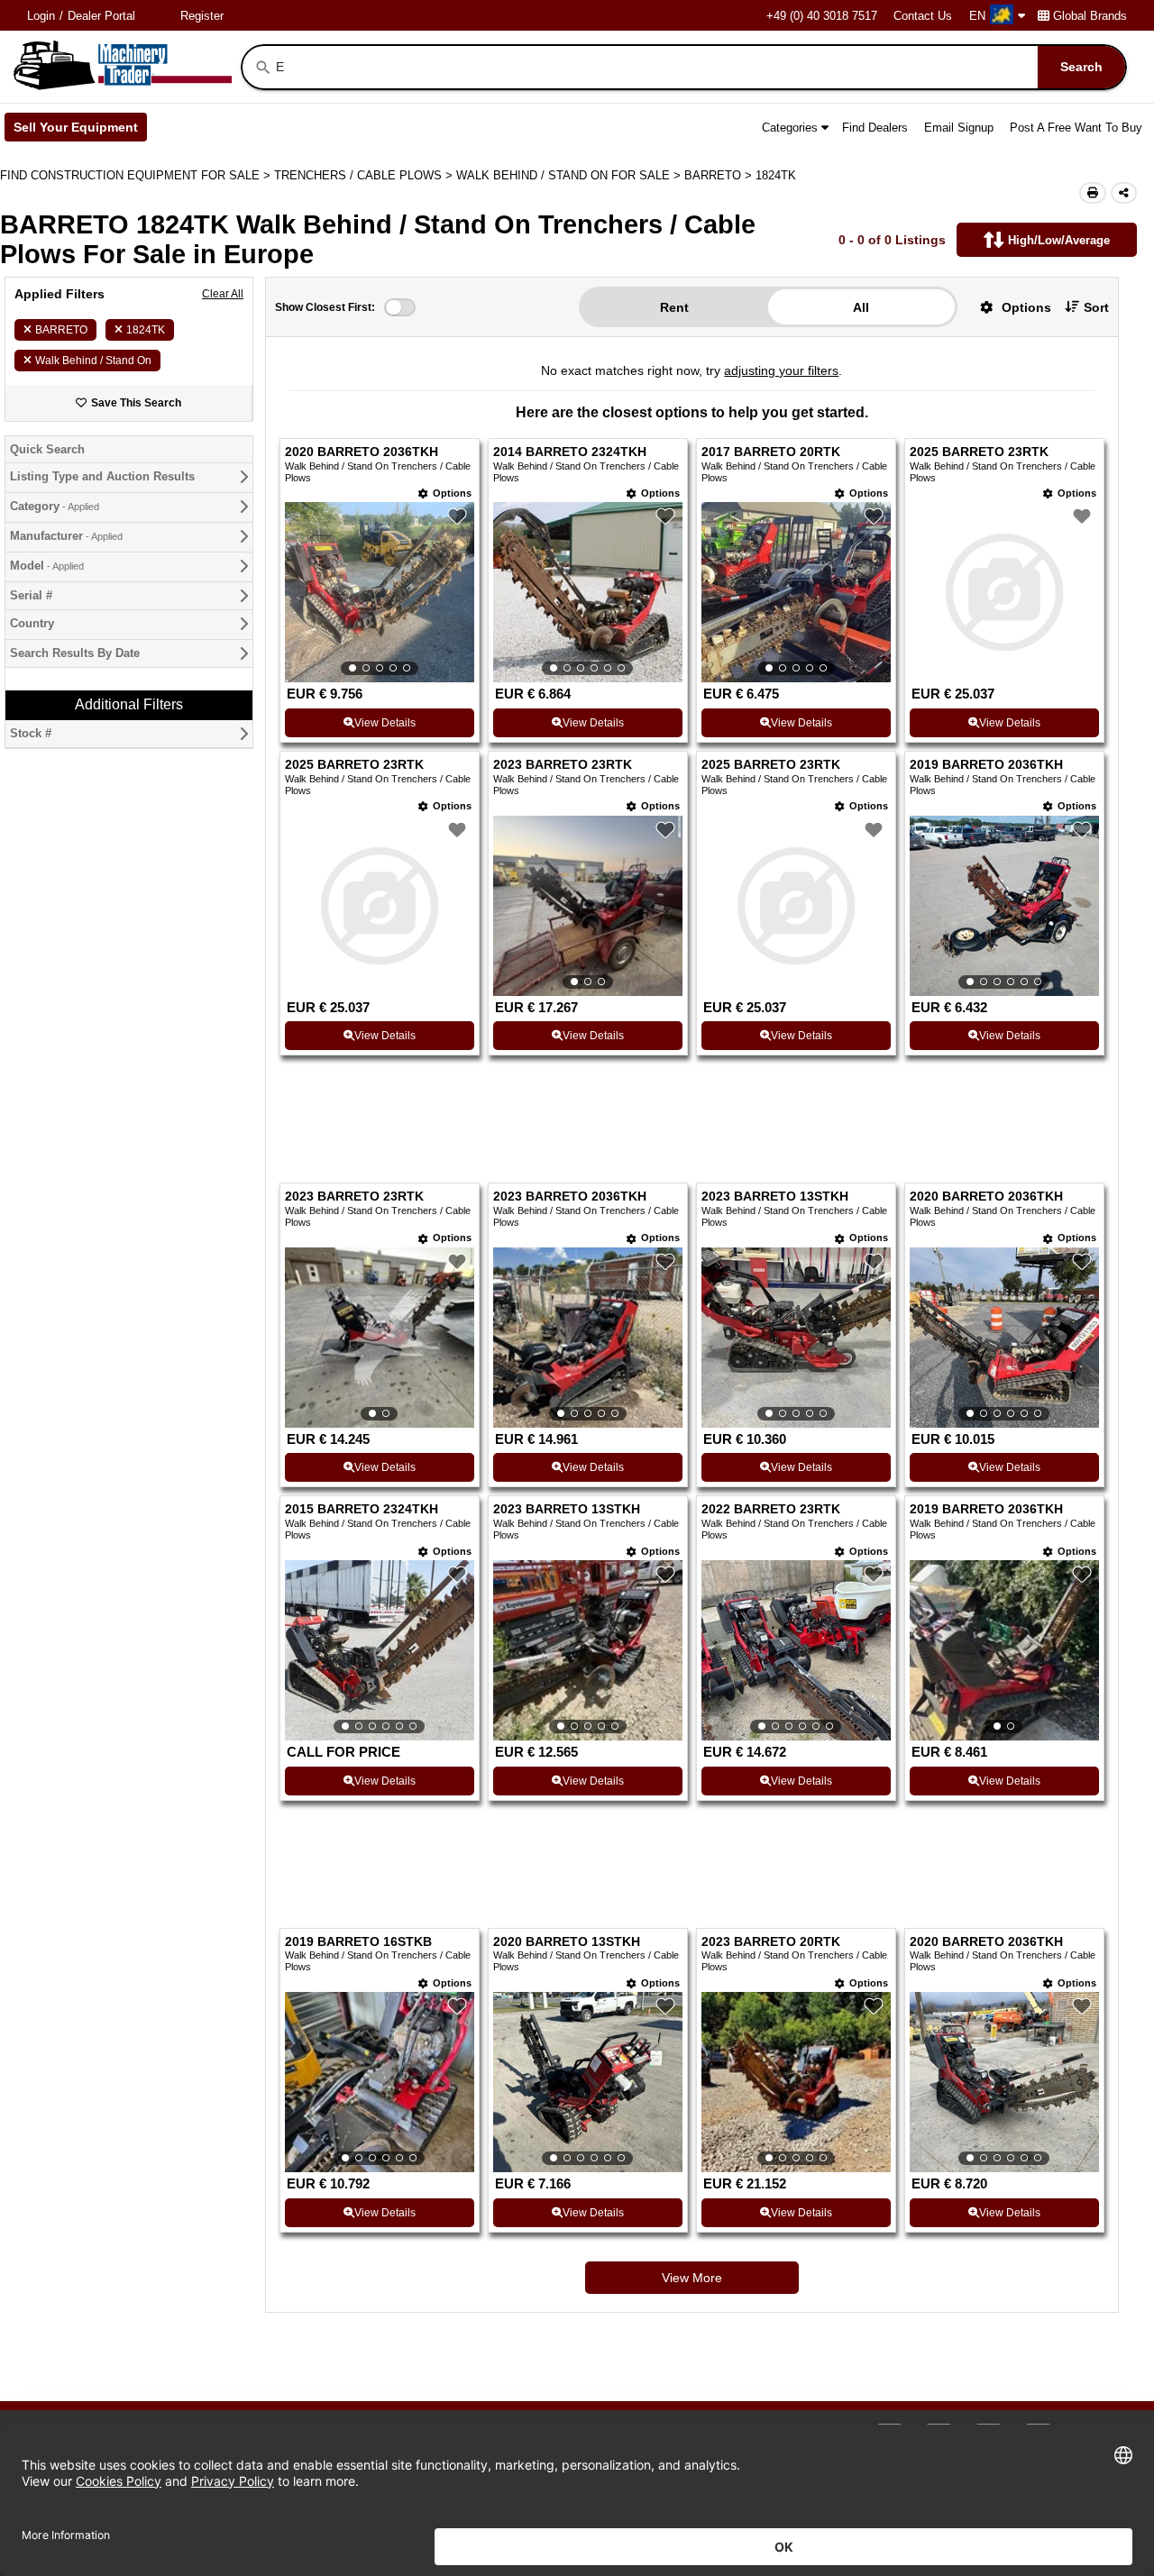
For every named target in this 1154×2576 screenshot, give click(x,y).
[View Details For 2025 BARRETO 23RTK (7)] (796, 906)
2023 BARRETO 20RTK (771, 1942)
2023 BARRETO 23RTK (563, 765)
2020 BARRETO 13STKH (567, 1942)
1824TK (146, 330)
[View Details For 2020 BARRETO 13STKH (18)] (588, 2082)
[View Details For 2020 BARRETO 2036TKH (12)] (1004, 1338)
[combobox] (699, 67)
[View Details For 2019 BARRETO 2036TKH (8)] (1004, 906)
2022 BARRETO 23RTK (771, 1509)
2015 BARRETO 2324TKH (362, 1509)
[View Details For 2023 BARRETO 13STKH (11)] (796, 1338)
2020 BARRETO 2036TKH (362, 452)
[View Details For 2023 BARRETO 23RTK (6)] (588, 906)
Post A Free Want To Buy (1076, 128)
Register (202, 16)
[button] (1009, 307)
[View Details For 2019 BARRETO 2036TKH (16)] (1004, 1650)
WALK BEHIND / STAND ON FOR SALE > (570, 175)
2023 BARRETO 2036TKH (570, 1197)
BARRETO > (720, 175)
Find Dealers (875, 128)
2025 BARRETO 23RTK (979, 452)
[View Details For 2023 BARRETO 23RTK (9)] (380, 1338)
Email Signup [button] (959, 128)
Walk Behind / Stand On (93, 361)
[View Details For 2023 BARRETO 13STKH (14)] (588, 1650)
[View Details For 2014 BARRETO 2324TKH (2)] (588, 592)
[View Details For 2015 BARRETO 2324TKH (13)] (380, 1650)
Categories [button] (790, 128)
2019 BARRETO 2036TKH (986, 765)
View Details (385, 723)
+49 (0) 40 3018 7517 (822, 16)
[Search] (263, 68)
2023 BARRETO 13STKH (775, 1197)
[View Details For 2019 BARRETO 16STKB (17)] (380, 2082)
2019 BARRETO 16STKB (358, 1942)
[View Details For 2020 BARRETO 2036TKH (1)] (380, 592)
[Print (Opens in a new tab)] (1093, 193)
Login (41, 16)
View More (692, 2278)
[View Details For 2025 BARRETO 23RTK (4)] (1004, 592)
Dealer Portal (101, 16)
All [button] (861, 307)
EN (977, 16)
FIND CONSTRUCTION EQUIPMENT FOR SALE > (137, 175)
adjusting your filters (781, 370)
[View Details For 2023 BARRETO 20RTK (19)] (796, 2082)
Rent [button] (674, 307)
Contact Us (923, 16)
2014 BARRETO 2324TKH (570, 452)
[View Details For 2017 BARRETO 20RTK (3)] (796, 592)
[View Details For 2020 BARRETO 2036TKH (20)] (1004, 2082)
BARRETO (61, 330)
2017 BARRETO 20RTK (771, 452)
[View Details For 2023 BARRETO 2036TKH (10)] (588, 1338)
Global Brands (1090, 16)
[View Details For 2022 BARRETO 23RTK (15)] (796, 1650)
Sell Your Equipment (80, 131)
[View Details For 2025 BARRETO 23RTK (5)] (380, 906)
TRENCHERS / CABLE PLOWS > (365, 175)
